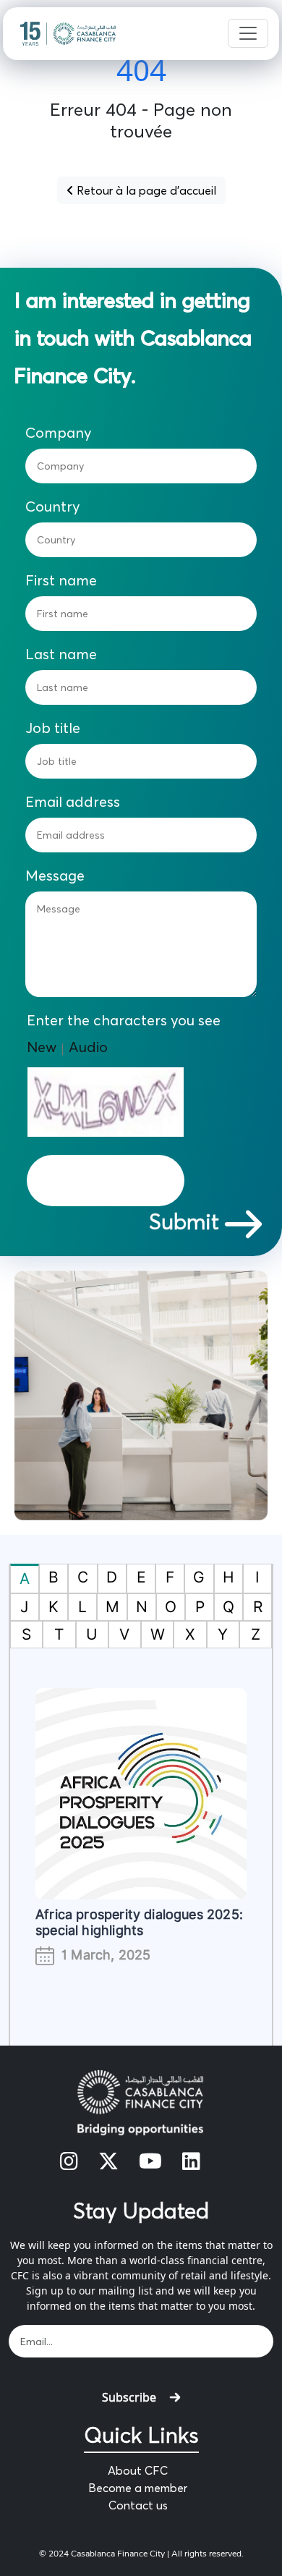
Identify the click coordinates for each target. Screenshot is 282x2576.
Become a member (138, 2488)
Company (59, 433)
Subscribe (129, 2397)
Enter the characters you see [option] (124, 1020)
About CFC (138, 2470)
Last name (61, 654)
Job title (53, 728)
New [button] (42, 1047)
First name (61, 580)
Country (53, 507)
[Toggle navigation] (248, 33)
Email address (73, 802)
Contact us (138, 2505)
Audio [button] (88, 1047)
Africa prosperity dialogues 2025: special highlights (139, 1922)
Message (55, 876)
